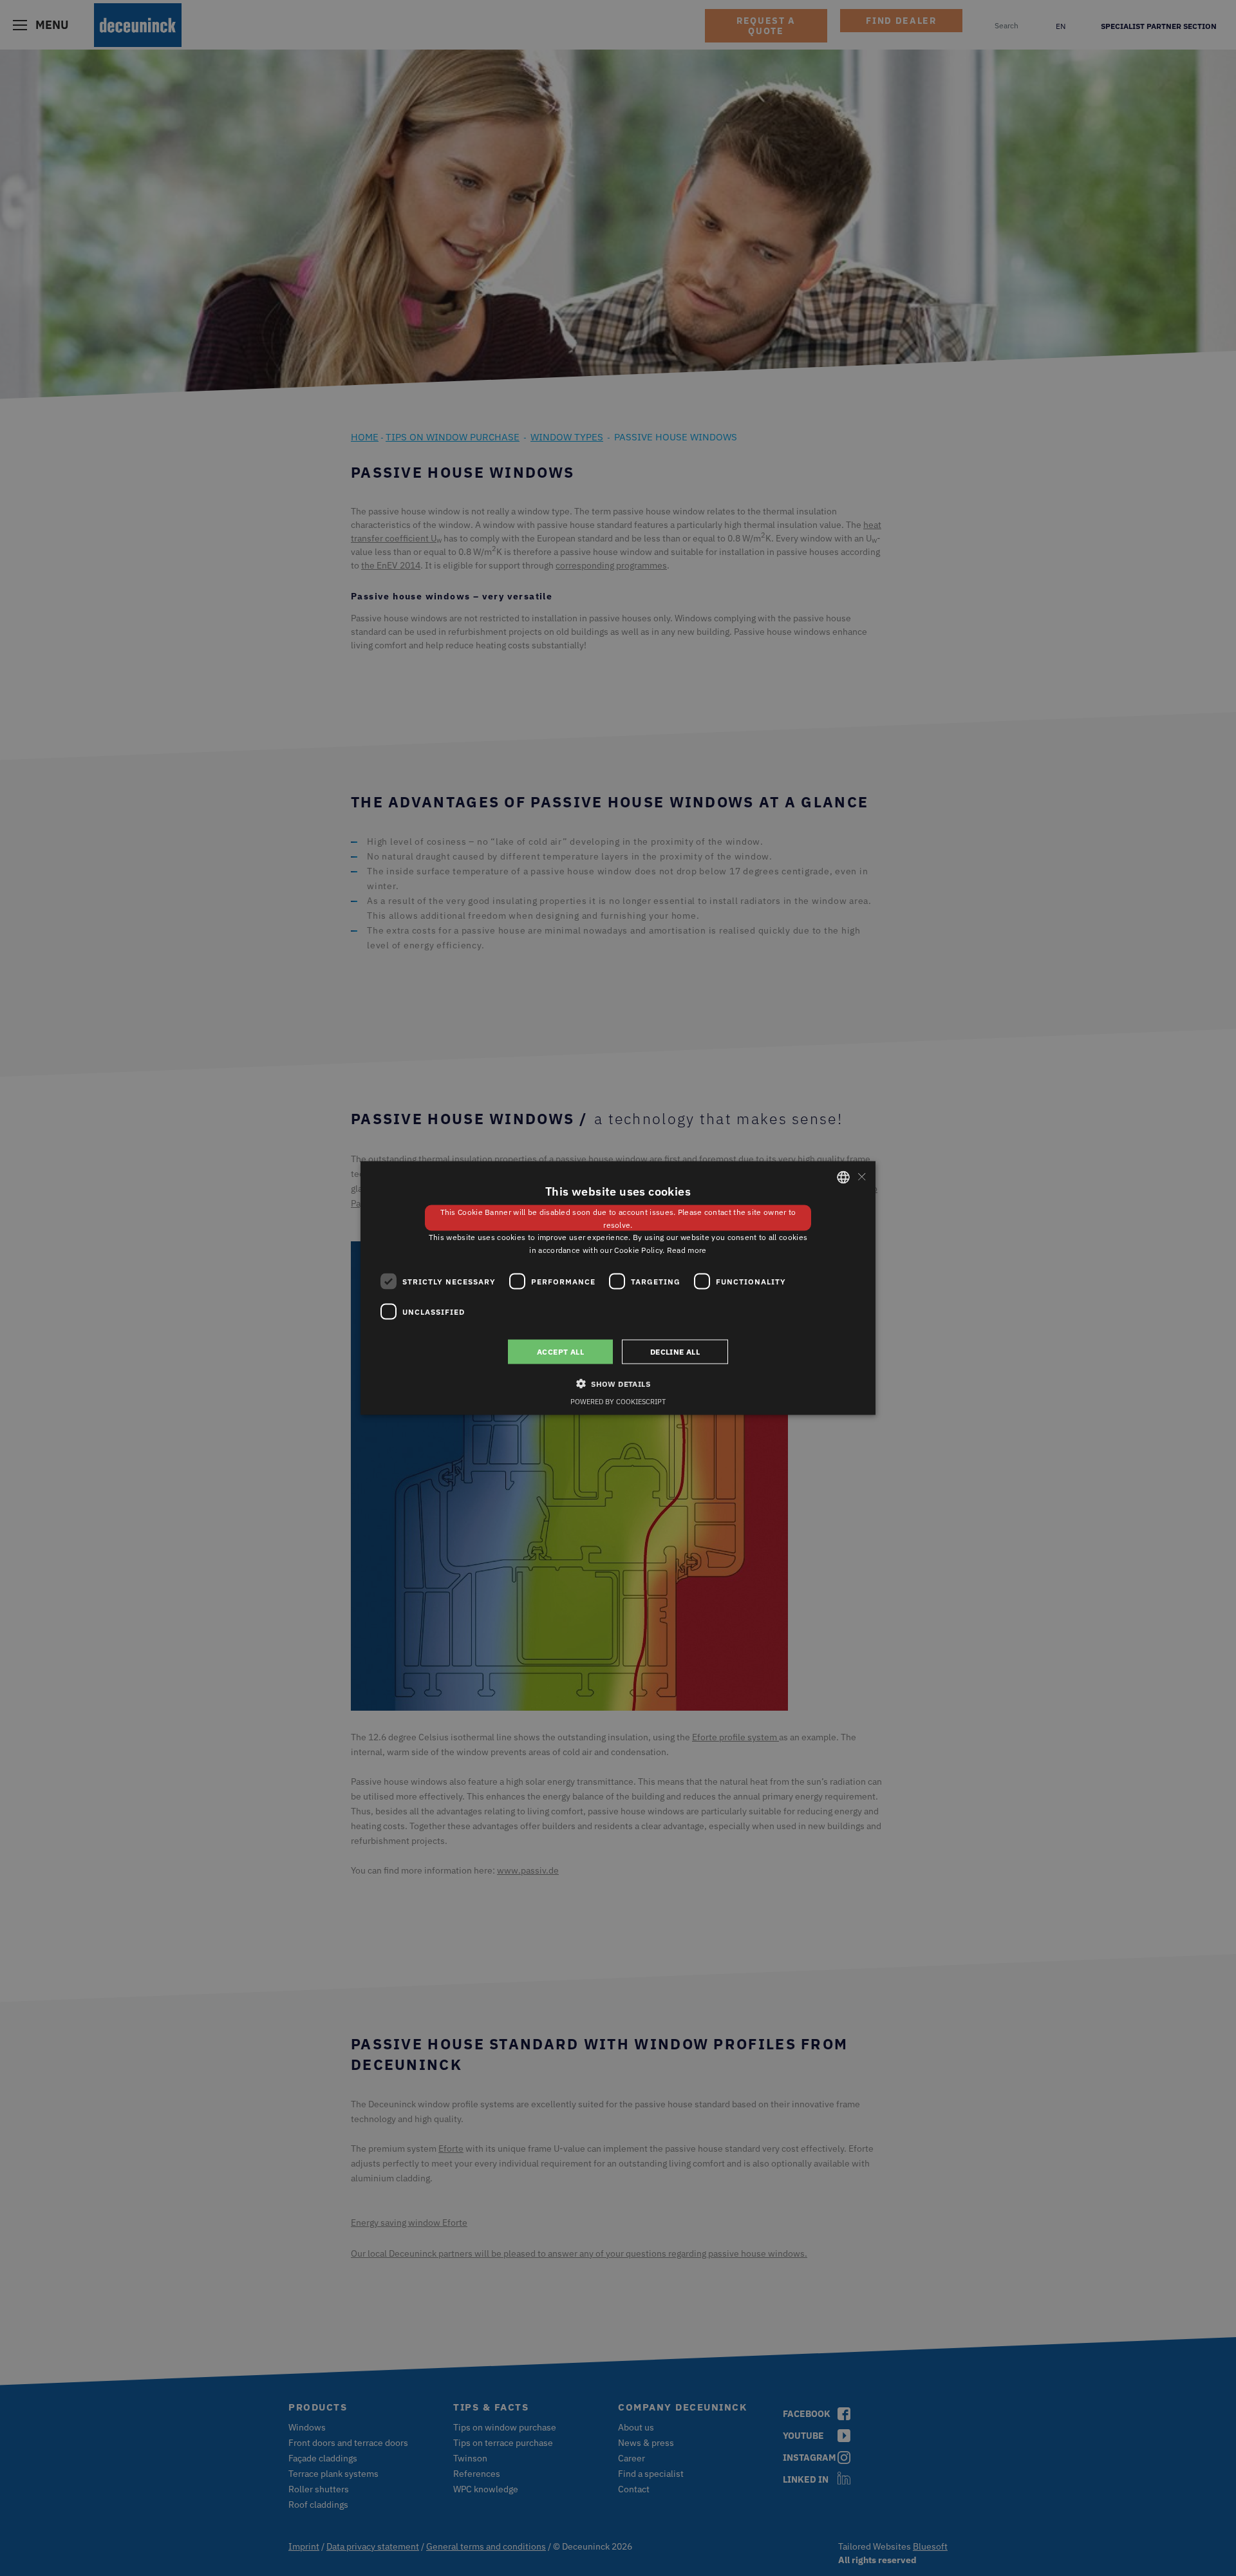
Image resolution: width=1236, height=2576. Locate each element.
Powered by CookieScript (618, 1402)
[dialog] (618, 1288)
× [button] (861, 1177)
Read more (687, 1250)
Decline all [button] (675, 1352)
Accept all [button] (560, 1352)
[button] (618, 1384)
